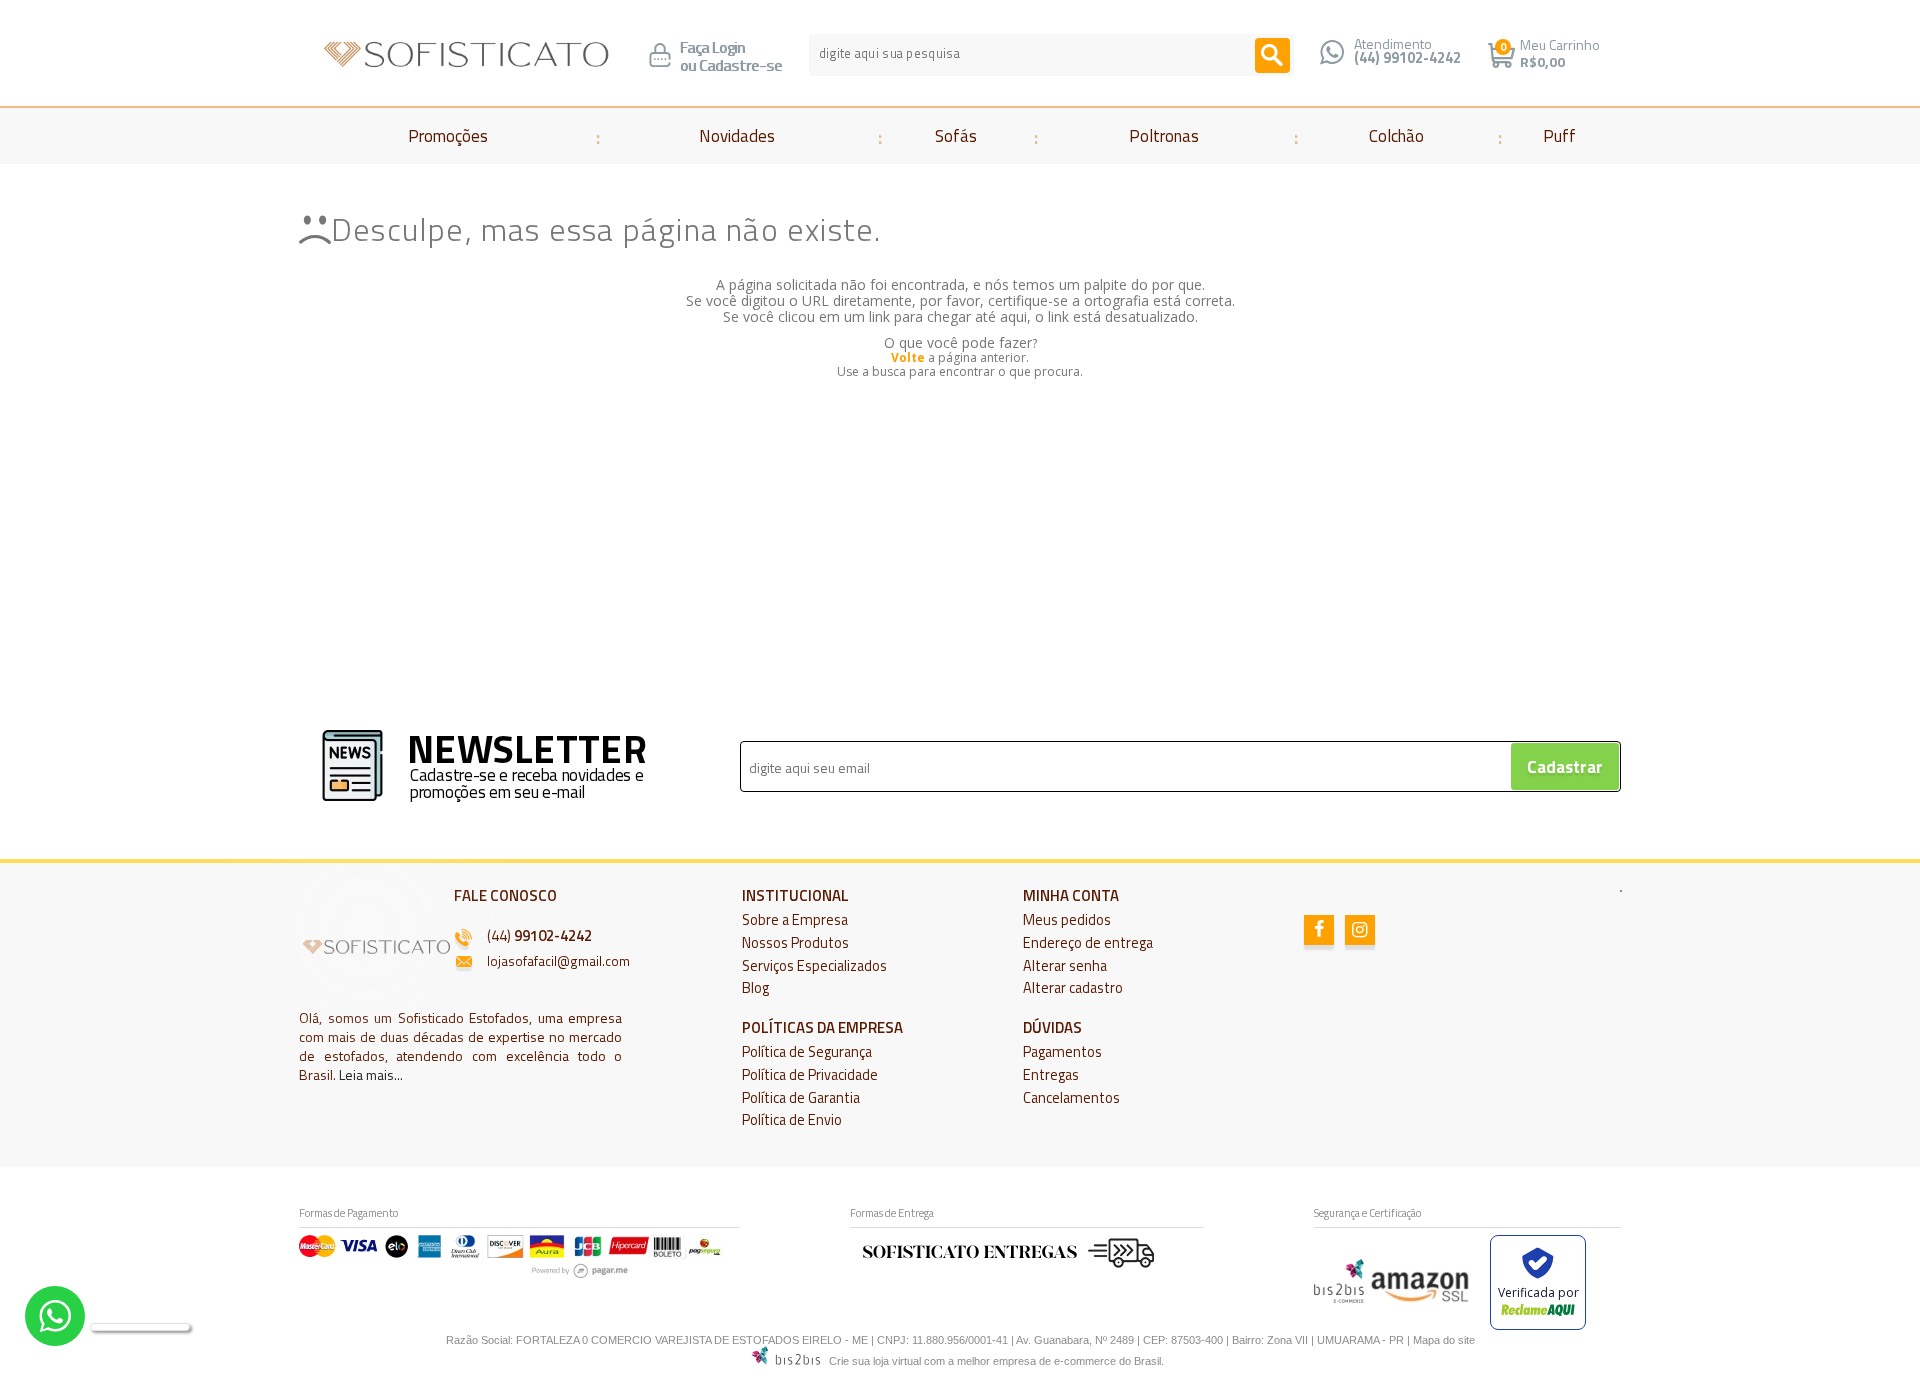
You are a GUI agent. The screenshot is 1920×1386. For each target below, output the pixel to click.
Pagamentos (1062, 1052)
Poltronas (1164, 136)
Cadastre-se (740, 65)
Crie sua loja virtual (875, 1361)
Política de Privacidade (810, 1075)
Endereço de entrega (1088, 943)
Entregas (1051, 1075)
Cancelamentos (1071, 1098)
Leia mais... (371, 1074)
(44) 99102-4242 (1407, 58)
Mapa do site (1444, 1340)
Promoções (448, 136)
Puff (1559, 136)
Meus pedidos (1067, 920)
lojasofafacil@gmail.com (558, 961)
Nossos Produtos (795, 943)
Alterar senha (1065, 966)
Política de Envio (792, 1120)
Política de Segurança (807, 1052)
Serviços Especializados (814, 966)
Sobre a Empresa (795, 920)
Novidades (737, 136)
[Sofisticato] (466, 54)
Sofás (956, 136)
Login (728, 47)
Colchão (1396, 136)
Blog (755, 988)
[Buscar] (1272, 55)
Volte (908, 357)
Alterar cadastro (1073, 988)
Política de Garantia (801, 1098)
